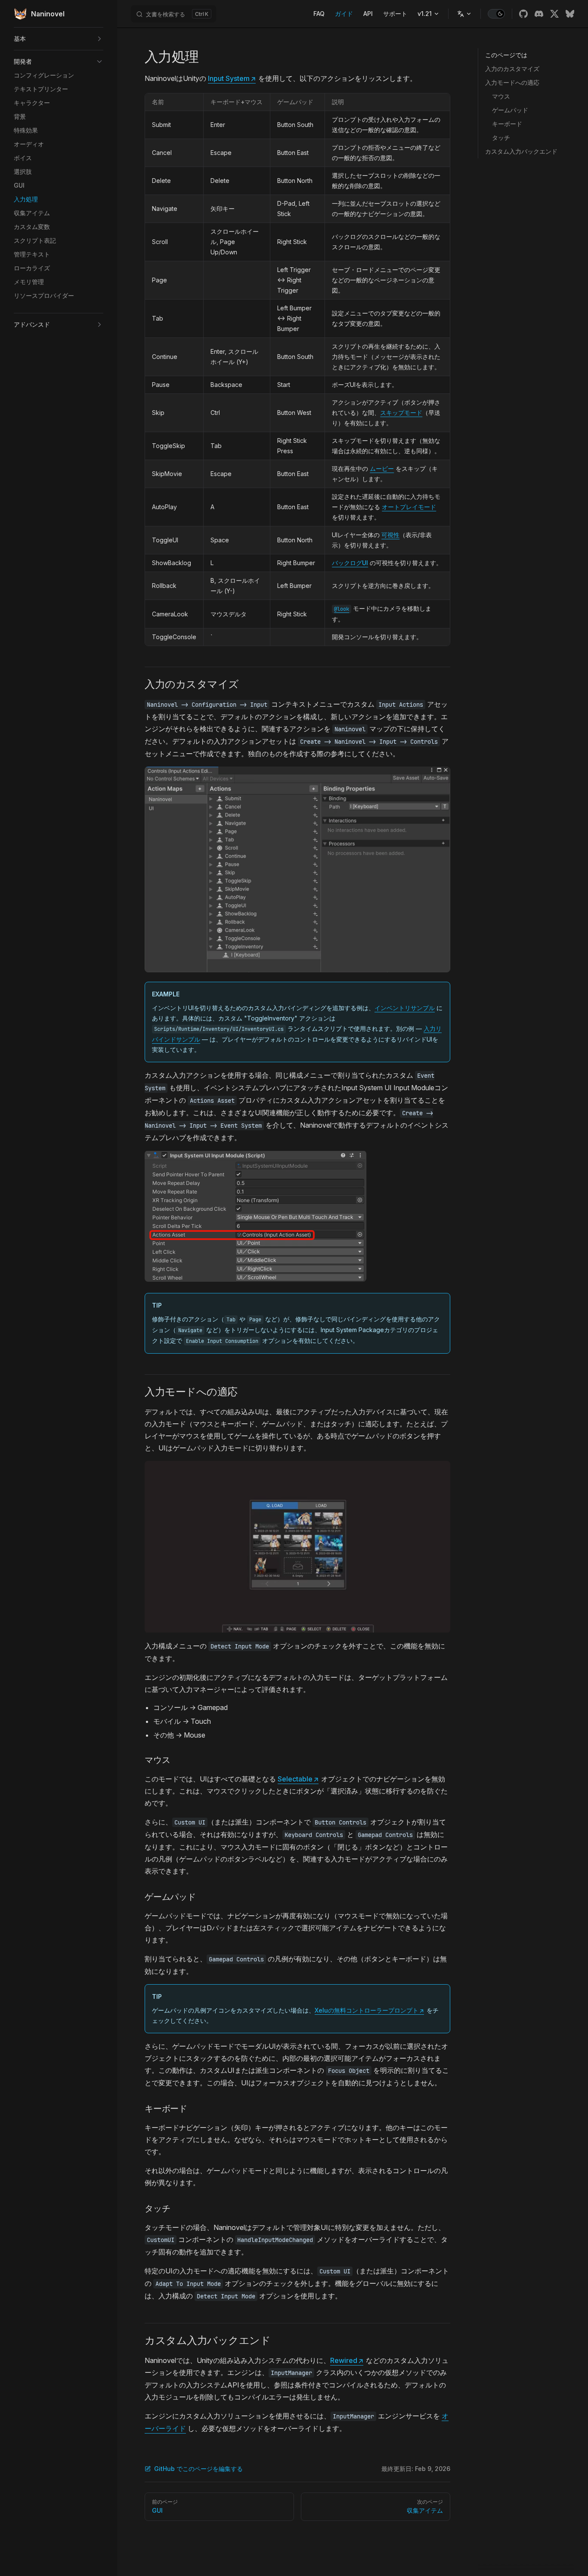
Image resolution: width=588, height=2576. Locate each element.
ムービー (382, 469)
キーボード (507, 124)
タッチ (501, 138)
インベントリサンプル (405, 1008)
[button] (59, 39)
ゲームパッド (510, 110)
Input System (232, 78)
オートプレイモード (409, 507)
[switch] (496, 14)
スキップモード (401, 413)
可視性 (390, 535)
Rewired (347, 2360)
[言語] (464, 14)
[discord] (539, 14)
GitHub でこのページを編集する (198, 2469)
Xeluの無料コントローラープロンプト (369, 2010)
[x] (554, 14)
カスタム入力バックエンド (521, 151)
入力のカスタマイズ (512, 69)
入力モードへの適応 (512, 82)
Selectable (298, 1779)
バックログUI (350, 563)
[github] (523, 14)
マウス (501, 96)
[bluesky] (570, 14)
